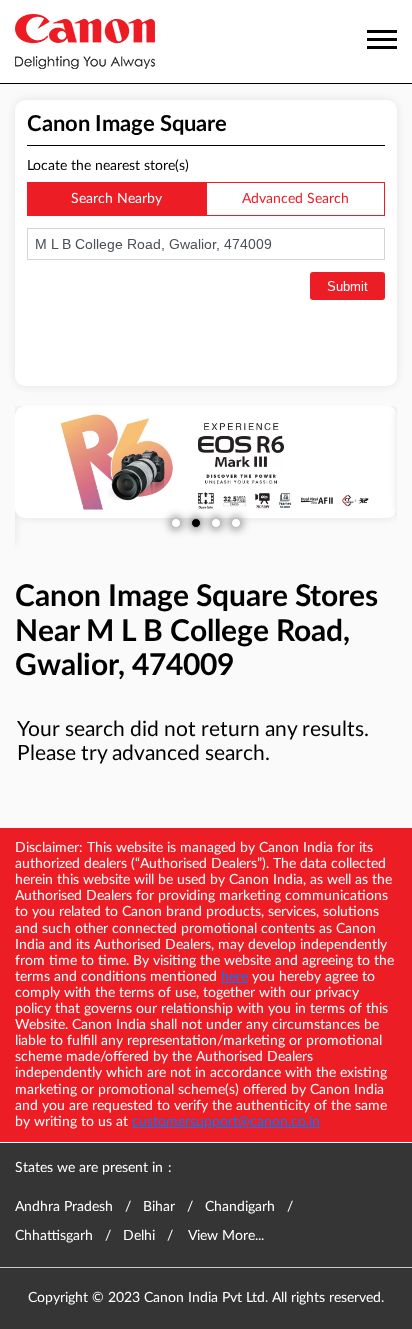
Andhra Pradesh (64, 1207)
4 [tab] (236, 523)
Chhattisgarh (54, 1236)
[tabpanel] (206, 462)
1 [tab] (176, 523)
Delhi (139, 1236)
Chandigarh (240, 1207)
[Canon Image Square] (85, 41)
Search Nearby (116, 199)
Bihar (159, 1207)
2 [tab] (196, 523)
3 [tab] (216, 523)
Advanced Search (295, 199)
